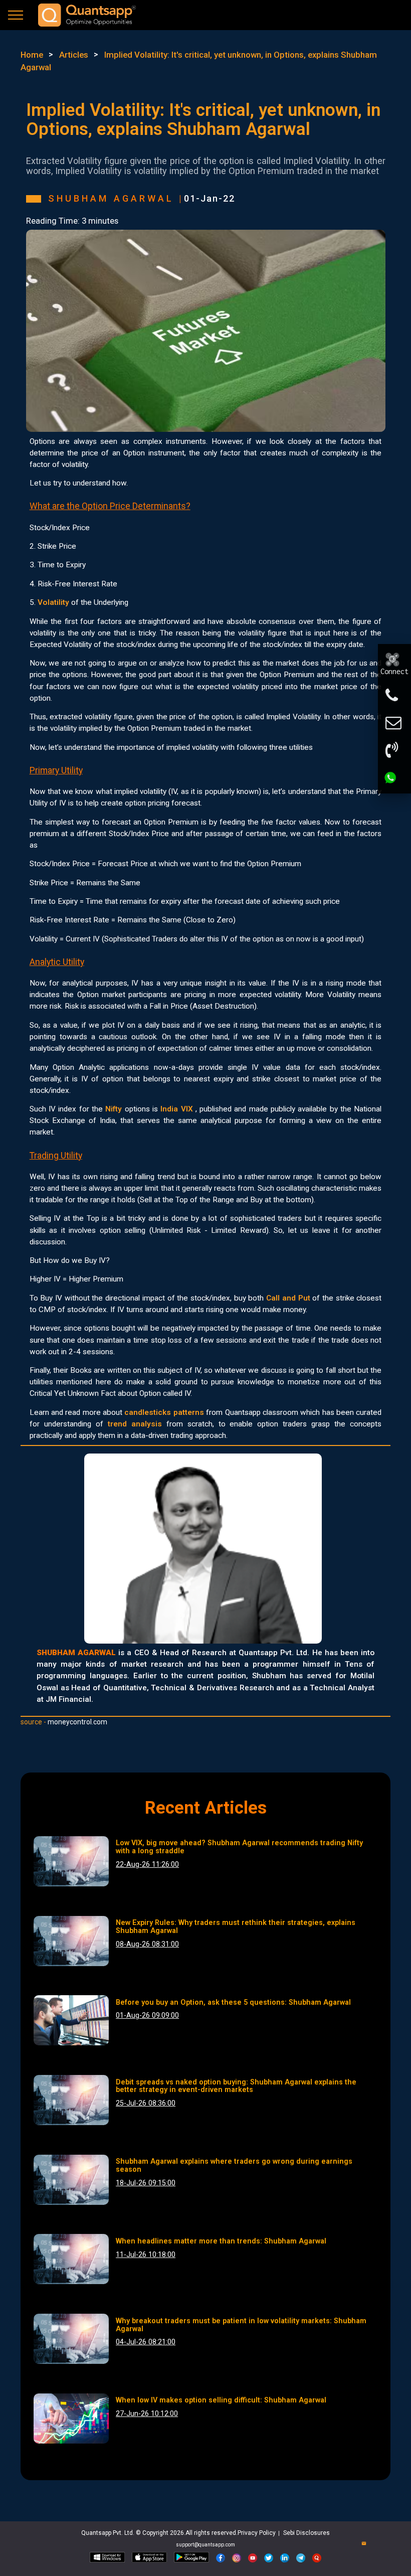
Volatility (53, 602)
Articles (74, 55)
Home (32, 55)
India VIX (176, 1109)
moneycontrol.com (77, 1722)
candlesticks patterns (164, 1412)
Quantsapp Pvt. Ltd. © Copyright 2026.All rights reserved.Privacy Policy (179, 2533)
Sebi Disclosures (306, 2533)
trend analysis (135, 1424)
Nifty (114, 1109)
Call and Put (288, 1298)
